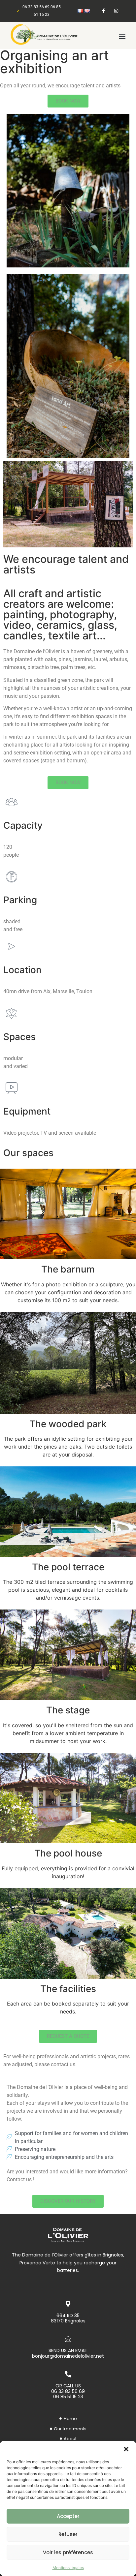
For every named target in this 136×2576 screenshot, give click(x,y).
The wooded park (68, 1424)
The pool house (68, 1853)
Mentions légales (68, 2568)
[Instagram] (116, 11)
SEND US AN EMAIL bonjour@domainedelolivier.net (68, 2353)
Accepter (68, 2516)
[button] (126, 2449)
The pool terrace (68, 1567)
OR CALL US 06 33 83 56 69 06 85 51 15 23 (68, 2391)
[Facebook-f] (103, 11)
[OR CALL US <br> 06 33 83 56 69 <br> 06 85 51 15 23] (68, 2374)
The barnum (68, 1269)
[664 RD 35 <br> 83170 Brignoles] (68, 2304)
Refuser (68, 2534)
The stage (68, 1710)
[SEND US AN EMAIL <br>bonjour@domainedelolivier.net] (68, 2339)
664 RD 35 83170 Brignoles (68, 2318)
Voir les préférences (68, 2552)
